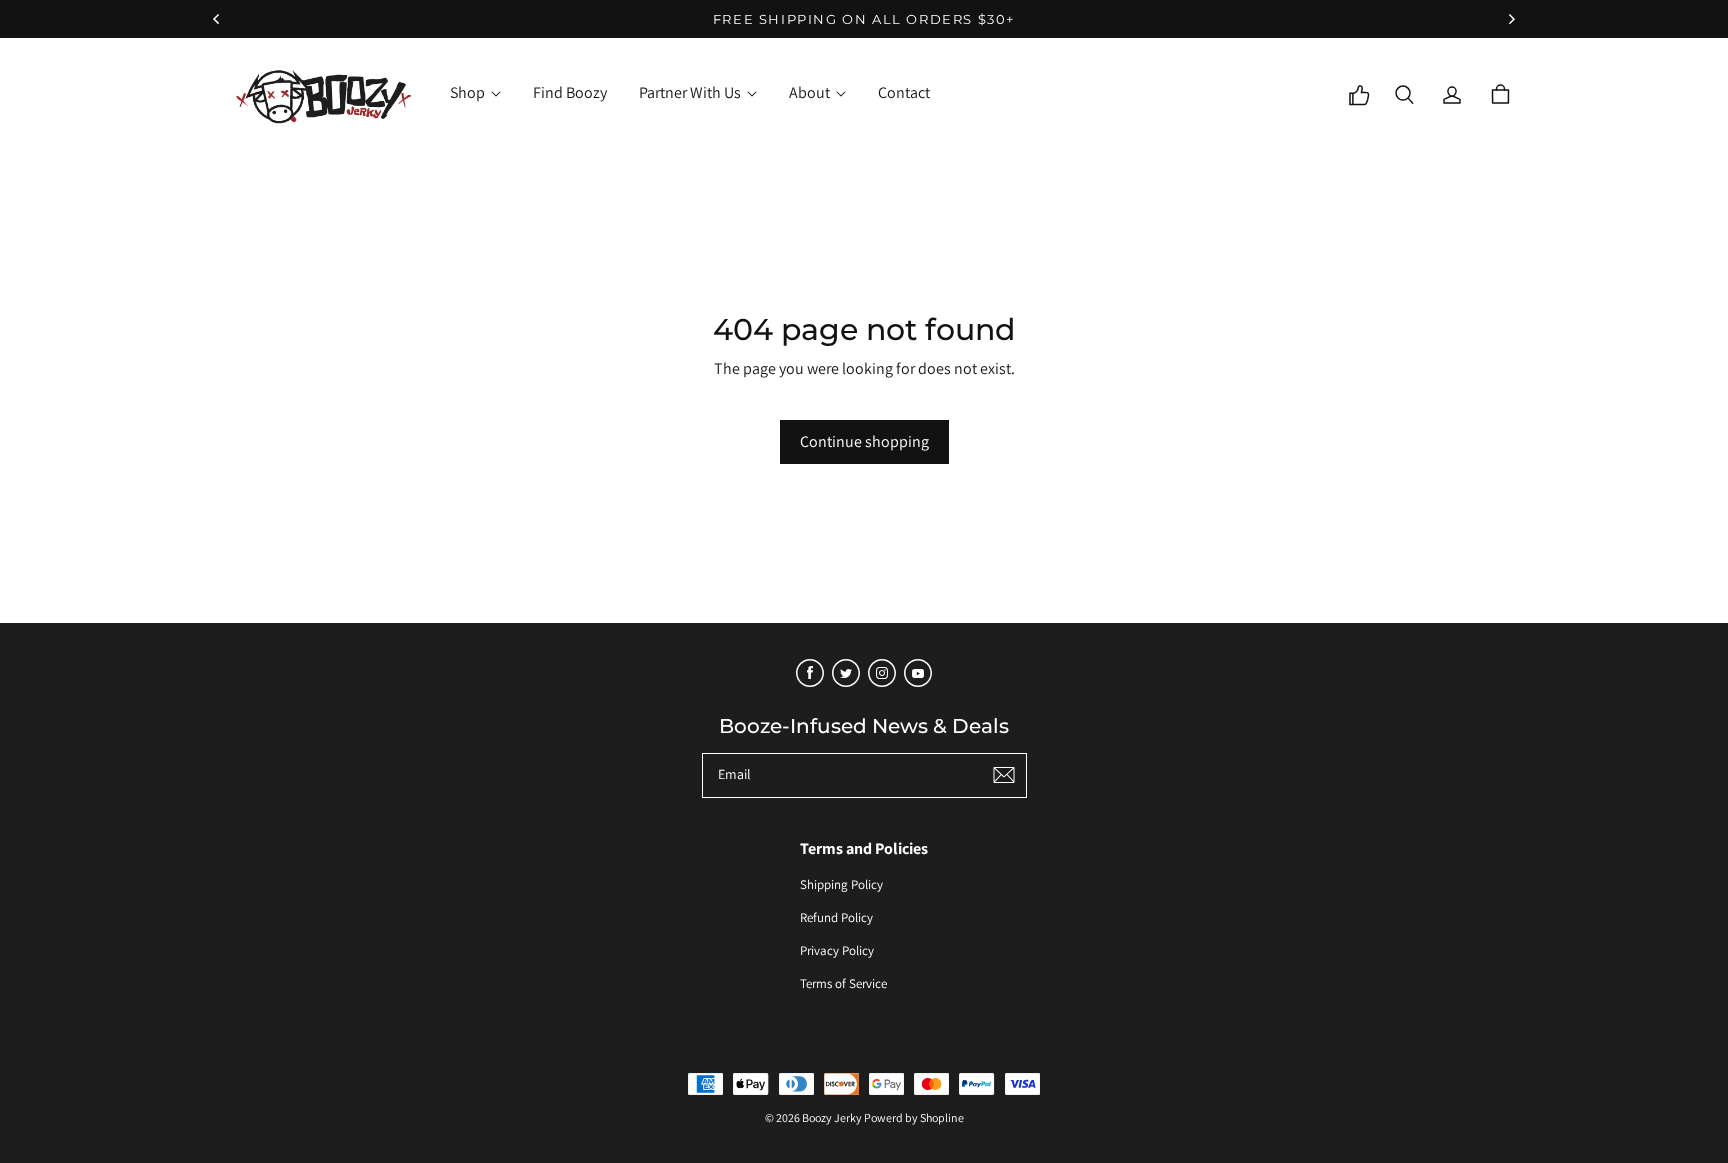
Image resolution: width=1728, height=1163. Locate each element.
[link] (475, 95)
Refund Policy (836, 917)
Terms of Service (843, 983)
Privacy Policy (837, 950)
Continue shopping (864, 441)
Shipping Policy (841, 884)
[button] (1404, 95)
